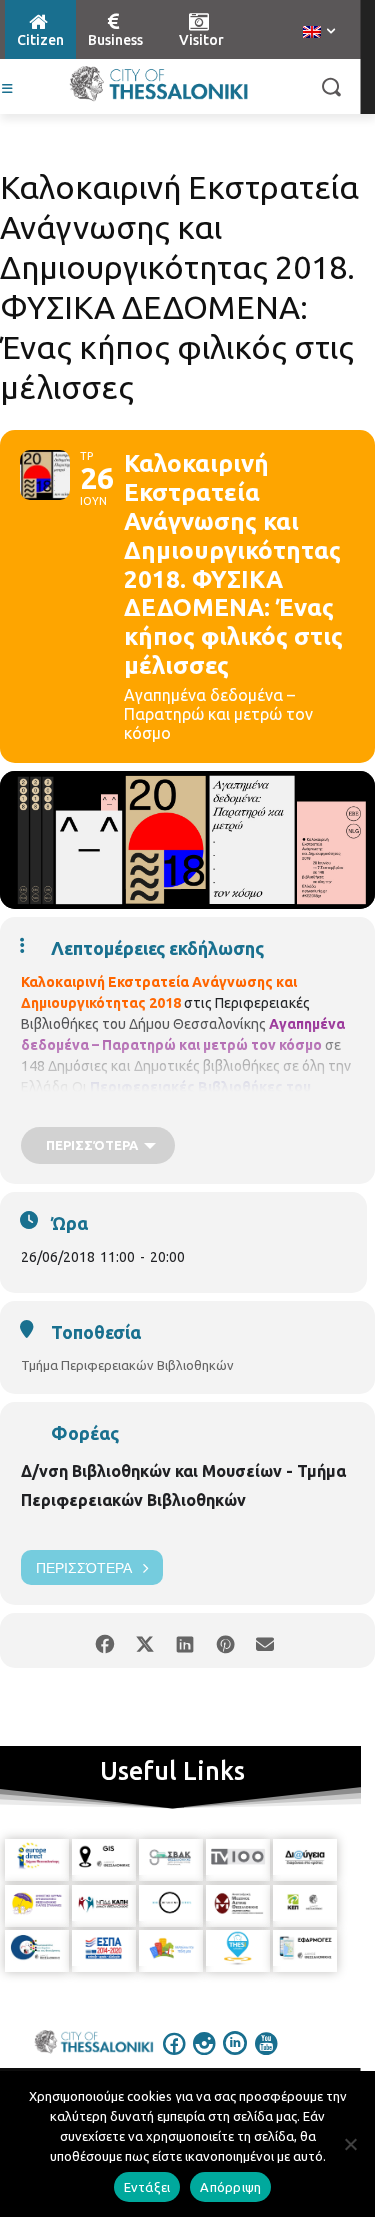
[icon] (174, 2057)
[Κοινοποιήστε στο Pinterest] (225, 1640)
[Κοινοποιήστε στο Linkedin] (185, 1640)
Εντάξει (147, 2187)
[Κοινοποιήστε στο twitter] (145, 1640)
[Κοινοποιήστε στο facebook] (105, 1640)
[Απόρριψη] (350, 2144)
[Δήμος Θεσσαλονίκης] (158, 84)
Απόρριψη (230, 2187)
